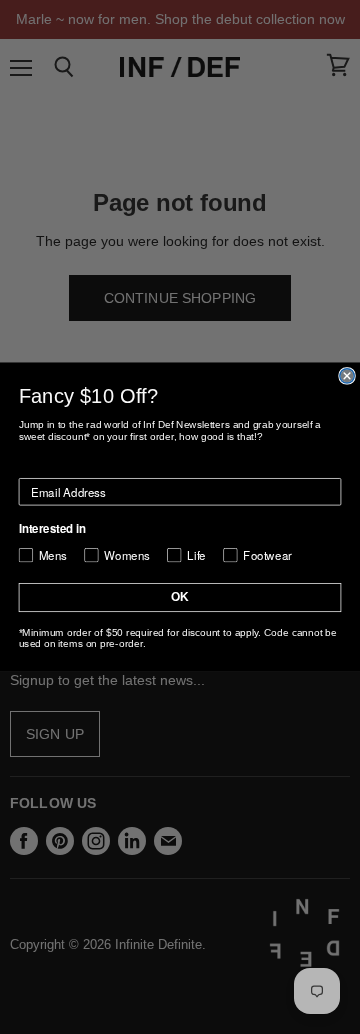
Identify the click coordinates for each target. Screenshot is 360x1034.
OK (179, 597)
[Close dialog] (347, 376)
